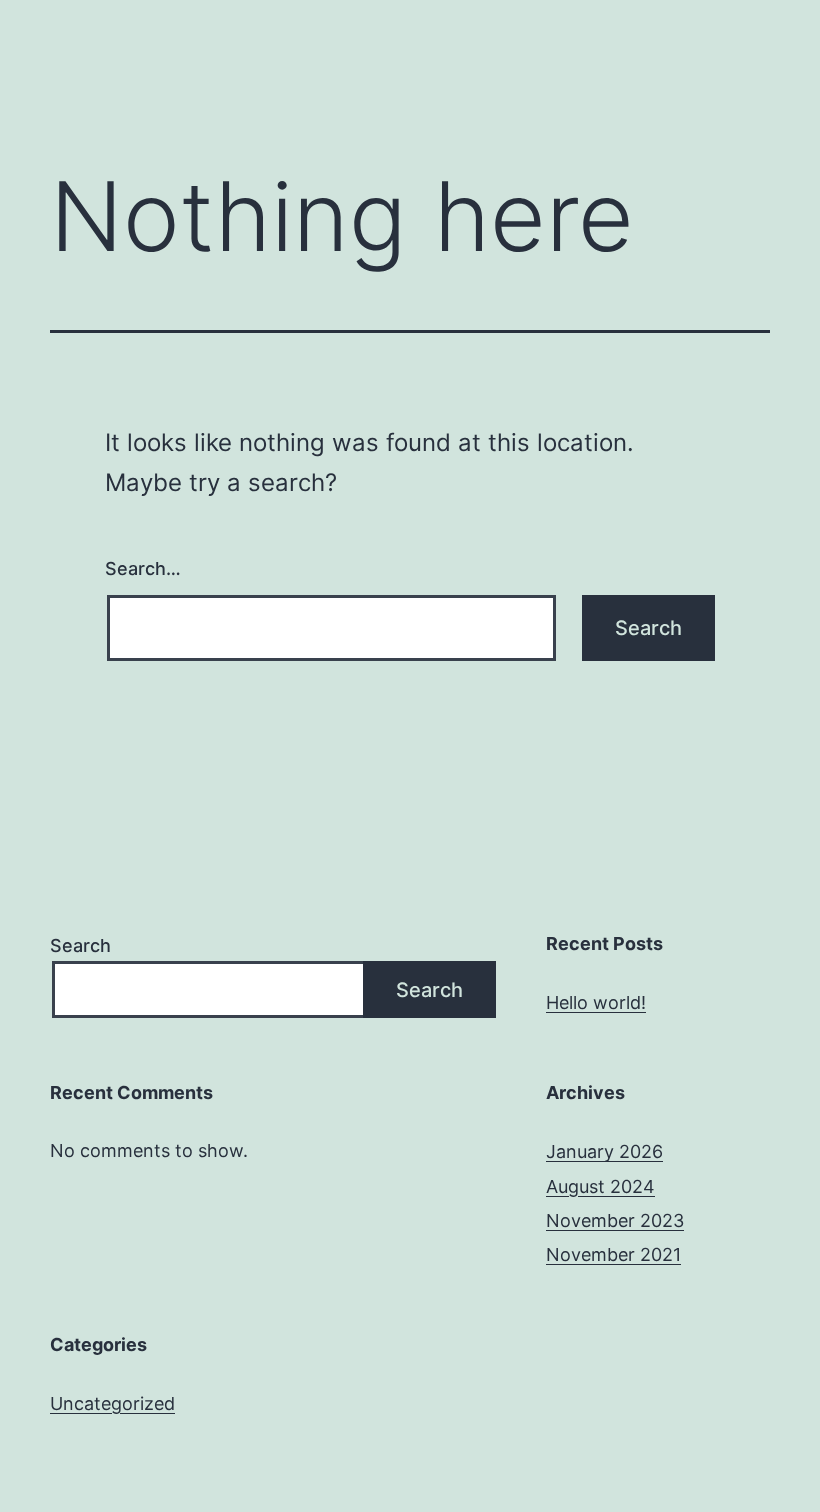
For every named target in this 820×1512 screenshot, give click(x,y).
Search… (143, 568)
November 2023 (615, 1220)
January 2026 (604, 1151)
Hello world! (596, 1002)
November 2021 (613, 1254)
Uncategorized (112, 1403)
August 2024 (600, 1186)
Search (80, 945)
